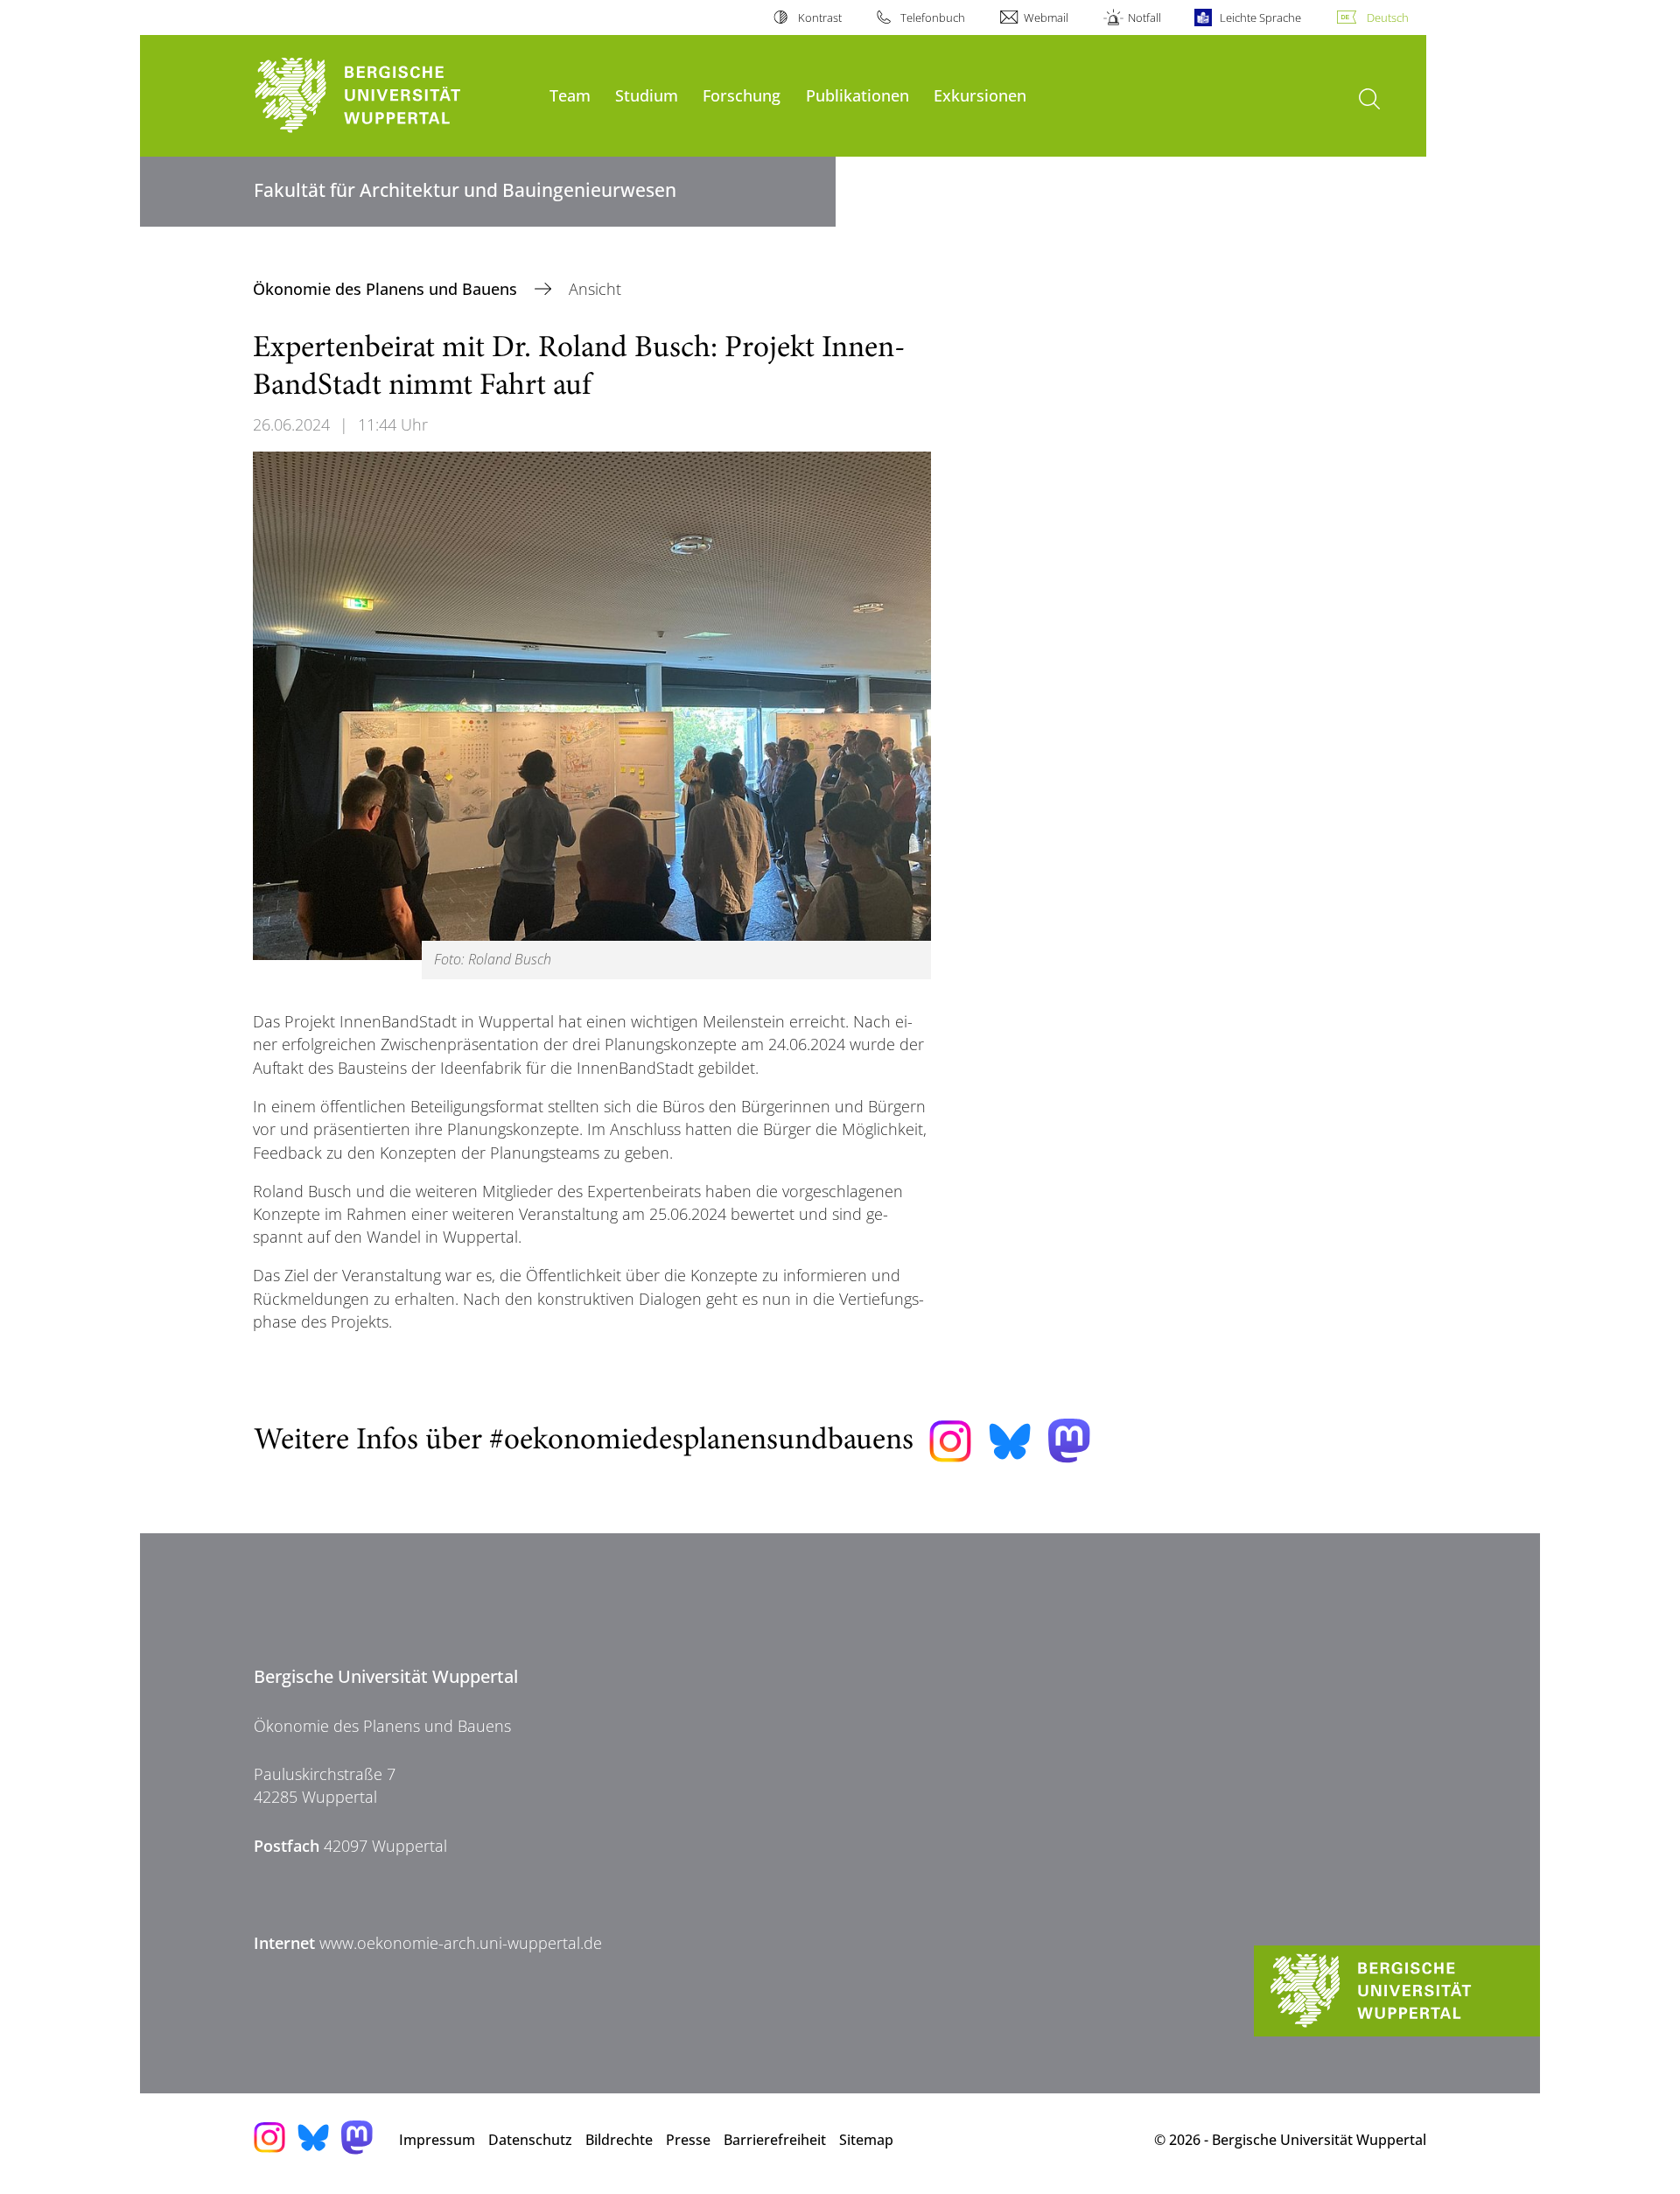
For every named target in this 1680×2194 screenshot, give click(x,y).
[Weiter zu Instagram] (950, 1441)
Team (570, 95)
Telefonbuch (933, 18)
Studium (647, 95)
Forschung (742, 95)
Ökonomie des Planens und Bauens (387, 289)
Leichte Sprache (1260, 18)
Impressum (437, 2140)
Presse (688, 2140)
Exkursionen (980, 95)
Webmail (1046, 18)
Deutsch (1388, 18)
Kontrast (819, 18)
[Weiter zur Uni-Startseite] (393, 96)
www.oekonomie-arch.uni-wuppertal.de (461, 1943)
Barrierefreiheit (775, 2140)
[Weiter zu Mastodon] (1069, 1441)
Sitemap (866, 2140)
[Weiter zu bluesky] (1010, 1441)
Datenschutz (530, 2140)
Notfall (1144, 18)
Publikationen (857, 95)
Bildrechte (619, 2140)
